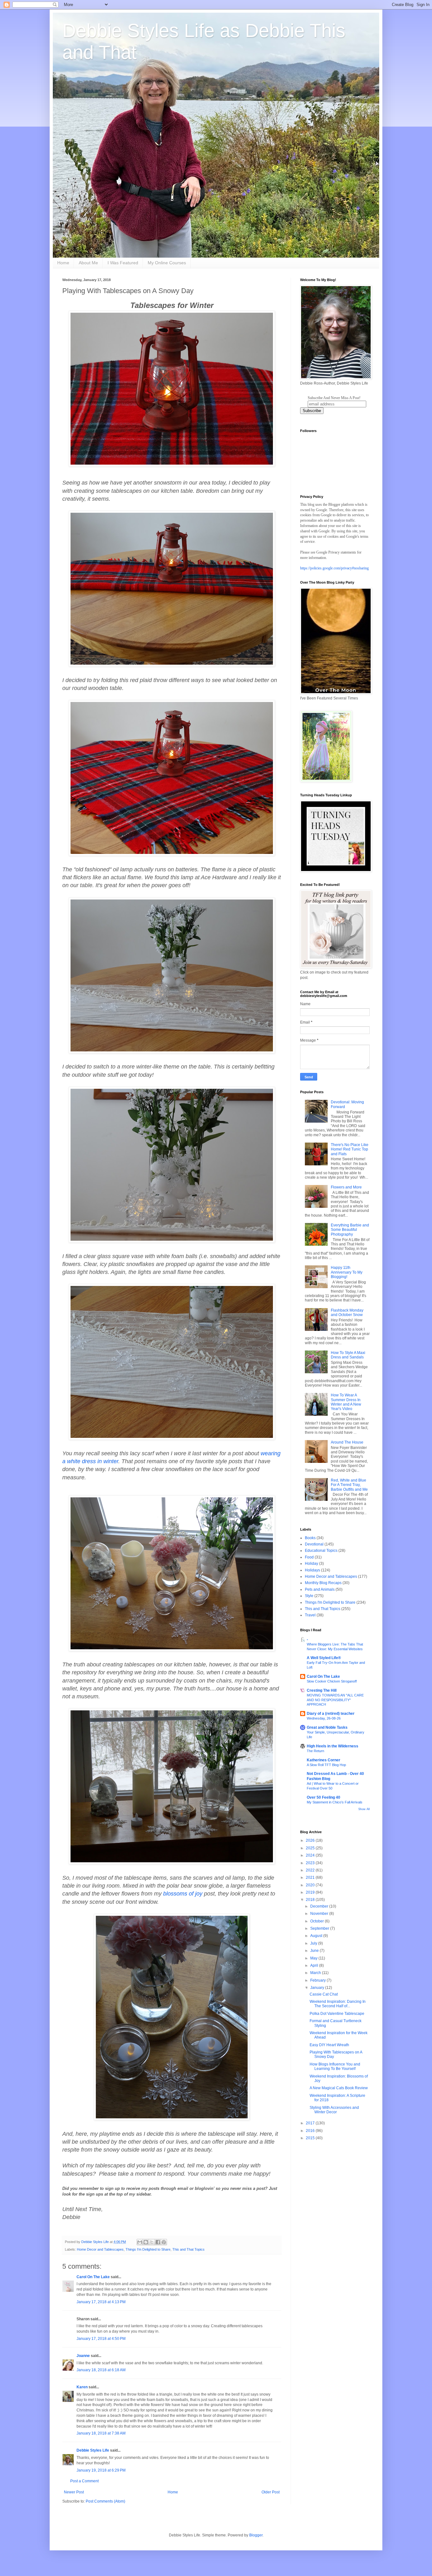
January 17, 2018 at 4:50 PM (101, 2339)
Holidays (312, 1570)
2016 (311, 2131)
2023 (311, 1863)
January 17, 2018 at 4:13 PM (101, 2302)
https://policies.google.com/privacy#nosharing (334, 568)
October (318, 1921)
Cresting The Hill (322, 1690)
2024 (311, 1855)
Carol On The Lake (93, 2277)
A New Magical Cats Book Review (339, 2088)
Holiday (312, 1564)
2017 (311, 2123)
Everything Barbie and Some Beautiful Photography (350, 1230)
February (318, 1980)
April (315, 1965)
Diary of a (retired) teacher (331, 1714)
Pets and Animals (320, 1589)
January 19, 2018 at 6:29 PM (101, 2470)
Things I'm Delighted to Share (148, 2249)
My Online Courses (167, 263)
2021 (311, 1877)
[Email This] (140, 2242)
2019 (311, 1892)
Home (63, 263)
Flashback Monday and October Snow (347, 1313)
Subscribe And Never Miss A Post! (334, 398)
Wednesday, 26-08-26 (324, 1718)
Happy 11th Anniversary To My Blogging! (347, 1272)
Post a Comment (84, 2481)
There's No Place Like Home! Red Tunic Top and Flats (350, 1149)
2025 (311, 1848)
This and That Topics (188, 2249)
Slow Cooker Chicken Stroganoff (332, 1681)
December (320, 1906)
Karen (82, 2387)
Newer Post (74, 2492)
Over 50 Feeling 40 (324, 1797)
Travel (310, 1615)
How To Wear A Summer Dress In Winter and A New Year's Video (346, 1402)
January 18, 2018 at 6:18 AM (101, 2370)
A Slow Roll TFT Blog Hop (326, 1765)
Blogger (256, 2535)
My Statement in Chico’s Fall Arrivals (335, 1802)
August (317, 1936)
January (318, 1988)
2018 (311, 1900)
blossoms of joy (183, 1894)
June (315, 1951)
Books (310, 1538)
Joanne (84, 2356)
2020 (311, 1885)
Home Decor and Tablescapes (100, 2249)
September (320, 1928)
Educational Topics (321, 1551)
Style (309, 1596)
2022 (311, 1870)
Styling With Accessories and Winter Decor (334, 2110)
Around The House (347, 1442)
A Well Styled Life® (324, 1658)
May (314, 1958)
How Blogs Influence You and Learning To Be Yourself (335, 2066)
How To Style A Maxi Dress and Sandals (348, 1355)
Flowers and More (346, 1187)
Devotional (314, 1544)
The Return (315, 1751)
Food (309, 1557)
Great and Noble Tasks (327, 1727)
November (320, 1914)
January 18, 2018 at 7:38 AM (101, 2433)
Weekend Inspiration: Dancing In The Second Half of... (338, 2004)
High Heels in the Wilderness (333, 1746)
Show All (364, 1809)
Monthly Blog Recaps (323, 1583)
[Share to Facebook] (158, 2242)
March (316, 1973)
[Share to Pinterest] (164, 2242)
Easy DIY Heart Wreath (329, 2045)
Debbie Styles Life (93, 2450)
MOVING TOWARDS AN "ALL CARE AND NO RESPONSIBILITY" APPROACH (335, 1700)
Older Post (271, 2492)
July (314, 1943)
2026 (311, 1840)
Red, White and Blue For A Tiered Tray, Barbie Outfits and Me (349, 1485)
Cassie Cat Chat (324, 1994)
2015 (311, 2138)
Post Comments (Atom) (105, 2501)
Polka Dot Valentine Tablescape (337, 2014)
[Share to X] (152, 2242)
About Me (88, 263)
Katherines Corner (324, 1760)
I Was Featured (123, 263)
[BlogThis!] (146, 2242)
